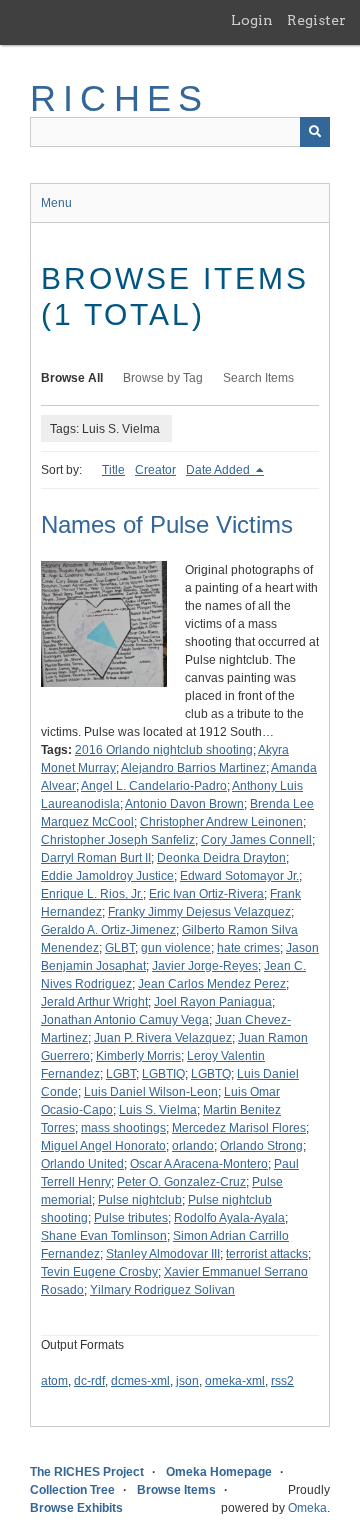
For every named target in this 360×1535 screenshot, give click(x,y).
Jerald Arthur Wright (94, 1002)
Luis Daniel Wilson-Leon (151, 1092)
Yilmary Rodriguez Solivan (162, 1290)
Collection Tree (72, 1490)
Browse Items (176, 1490)
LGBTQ (211, 1074)
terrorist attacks (267, 1254)
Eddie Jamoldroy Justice (107, 876)
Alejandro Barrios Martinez (193, 768)
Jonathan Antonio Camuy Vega (125, 1020)
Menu (56, 203)
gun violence (176, 948)
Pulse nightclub (140, 1200)
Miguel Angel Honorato (103, 1146)
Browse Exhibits (76, 1508)
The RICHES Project (87, 1472)
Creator (155, 470)
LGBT (121, 1074)
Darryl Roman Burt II (96, 858)
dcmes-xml (140, 1381)
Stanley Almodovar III (163, 1254)
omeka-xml (235, 1381)
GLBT (120, 948)
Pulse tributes (131, 1218)
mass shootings (123, 1128)
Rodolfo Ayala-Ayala (229, 1218)
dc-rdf (89, 1381)
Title (113, 470)
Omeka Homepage (219, 1472)
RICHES (119, 98)
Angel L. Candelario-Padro (154, 786)
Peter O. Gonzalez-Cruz (181, 1182)
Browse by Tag (163, 378)
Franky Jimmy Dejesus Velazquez (199, 912)
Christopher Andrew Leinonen (221, 822)
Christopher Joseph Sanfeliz (118, 840)
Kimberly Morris (138, 1056)
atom (54, 1381)
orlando (193, 1146)
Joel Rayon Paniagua (213, 1002)
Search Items (258, 378)
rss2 (282, 1381)
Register (316, 20)
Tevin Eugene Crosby (99, 1272)
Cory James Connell (256, 840)
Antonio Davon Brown (184, 804)
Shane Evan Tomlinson (104, 1236)
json (187, 1381)
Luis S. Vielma (158, 1110)
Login (252, 20)
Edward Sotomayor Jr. (239, 876)
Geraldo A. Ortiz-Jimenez (108, 930)
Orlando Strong (261, 1146)
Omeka (307, 1508)
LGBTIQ (163, 1074)
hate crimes (248, 948)
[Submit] (315, 132)
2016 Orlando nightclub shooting (164, 750)
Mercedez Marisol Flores (239, 1128)
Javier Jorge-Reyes (205, 966)
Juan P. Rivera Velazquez (163, 1038)
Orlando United (82, 1164)
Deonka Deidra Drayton (221, 858)
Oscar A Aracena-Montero (199, 1164)
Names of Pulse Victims (167, 524)
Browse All (72, 378)
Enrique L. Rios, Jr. (92, 894)
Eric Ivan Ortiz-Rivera (206, 894)
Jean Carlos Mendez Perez (212, 984)
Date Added (219, 470)
